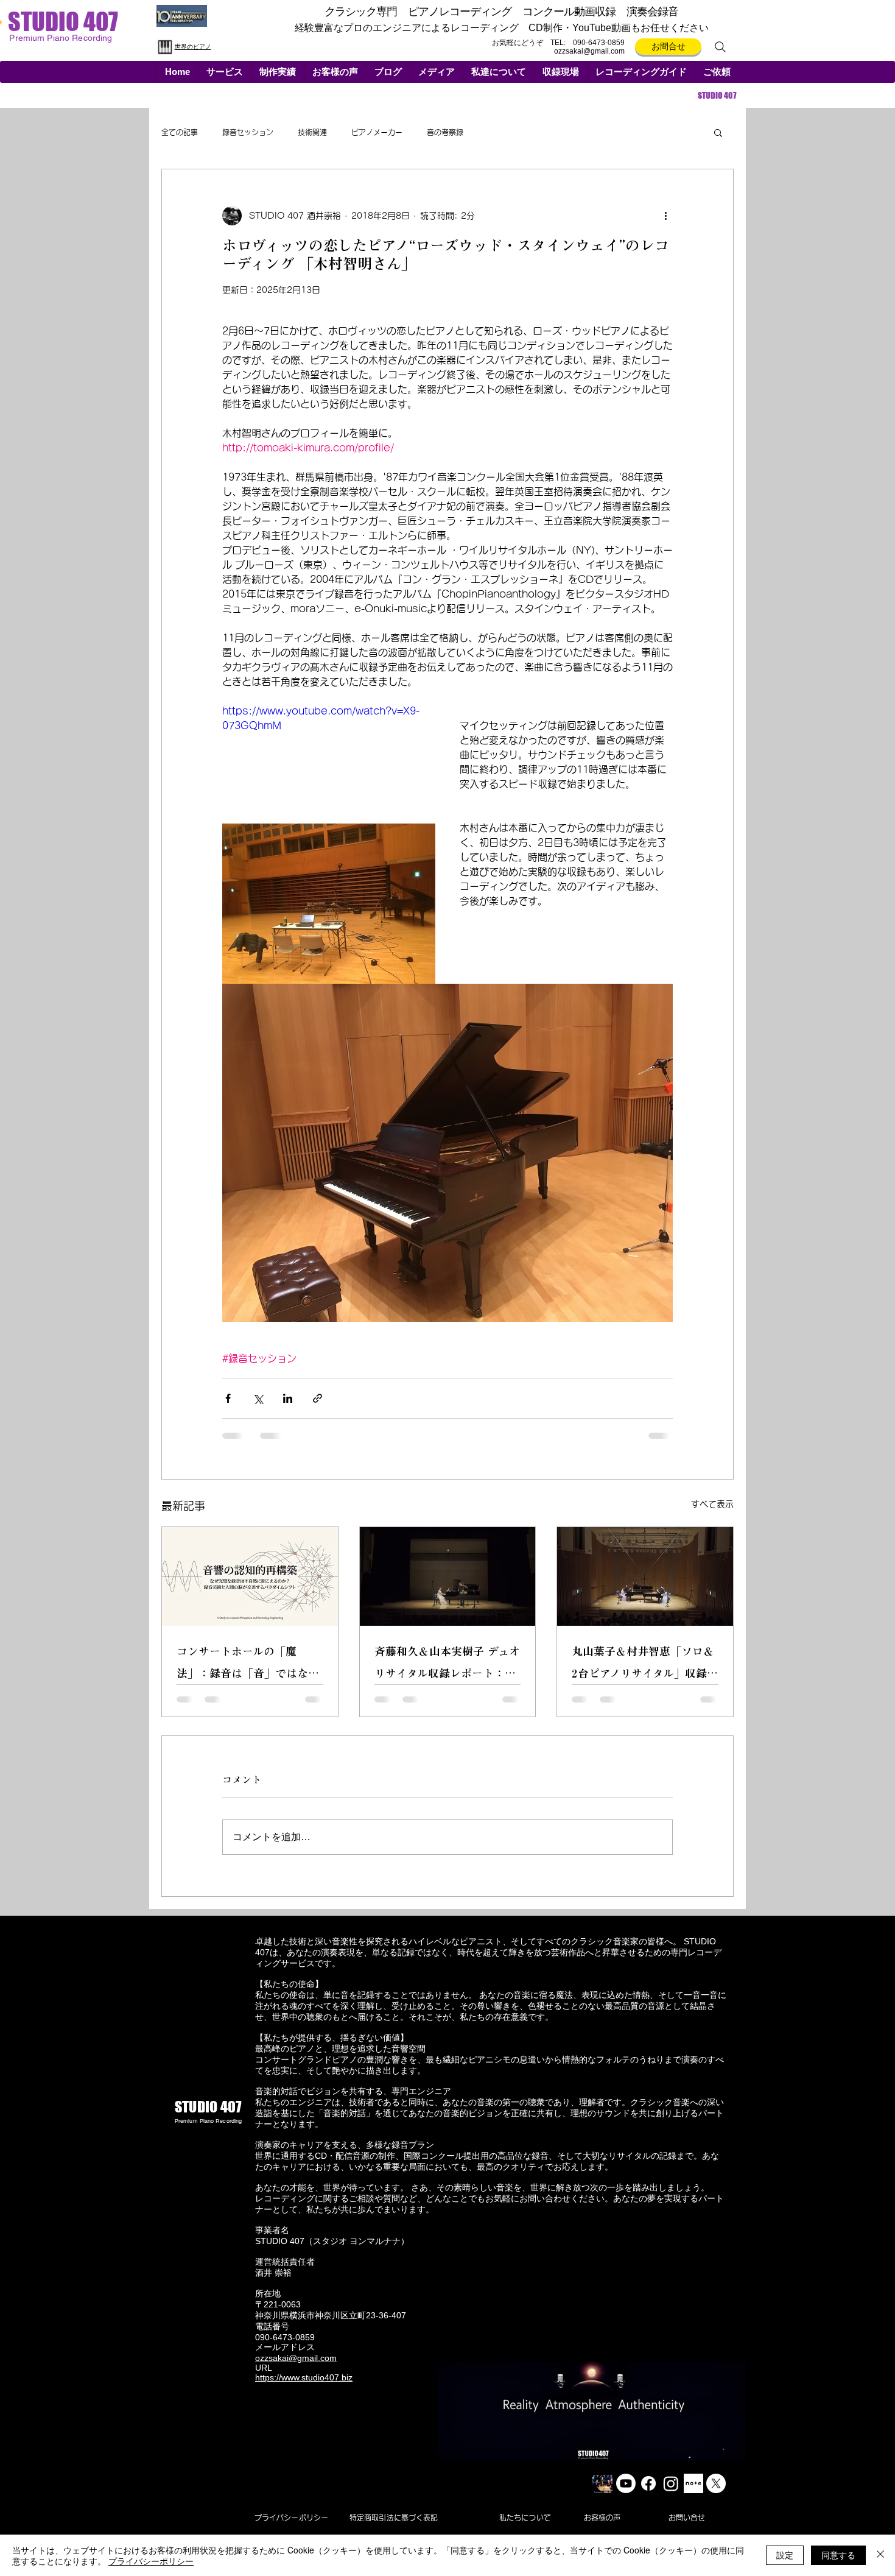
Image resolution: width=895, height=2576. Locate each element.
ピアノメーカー (377, 132)
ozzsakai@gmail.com (589, 51)
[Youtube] (626, 2493)
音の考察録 (445, 132)
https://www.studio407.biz (304, 2387)
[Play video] (329, 764)
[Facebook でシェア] (228, 1398)
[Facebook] (648, 2493)
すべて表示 (712, 1504)
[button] (224, 72)
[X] (716, 2493)
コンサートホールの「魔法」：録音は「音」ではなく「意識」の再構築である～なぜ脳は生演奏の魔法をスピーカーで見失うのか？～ (248, 1665)
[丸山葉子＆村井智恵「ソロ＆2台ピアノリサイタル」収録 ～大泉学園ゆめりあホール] (645, 1576)
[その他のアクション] (665, 216)
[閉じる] (880, 2555)
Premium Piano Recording (208, 2130)
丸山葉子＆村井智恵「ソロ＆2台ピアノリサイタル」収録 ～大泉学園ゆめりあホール (643, 1665)
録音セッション (248, 132)
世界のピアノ (193, 47)
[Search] (720, 47)
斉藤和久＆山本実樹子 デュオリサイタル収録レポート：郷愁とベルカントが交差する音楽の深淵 (447, 1665)
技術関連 (312, 132)
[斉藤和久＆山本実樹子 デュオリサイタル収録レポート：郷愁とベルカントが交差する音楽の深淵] (448, 1576)
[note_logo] (693, 2493)
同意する (838, 2555)
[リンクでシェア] (318, 1398)
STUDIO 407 (63, 21)
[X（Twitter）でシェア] (258, 1398)
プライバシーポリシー (151, 2561)
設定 (785, 2555)
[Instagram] (671, 2493)
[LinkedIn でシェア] (288, 1398)
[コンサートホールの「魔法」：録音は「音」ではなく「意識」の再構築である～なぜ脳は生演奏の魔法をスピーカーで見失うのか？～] (250, 1576)
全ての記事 (180, 132)
